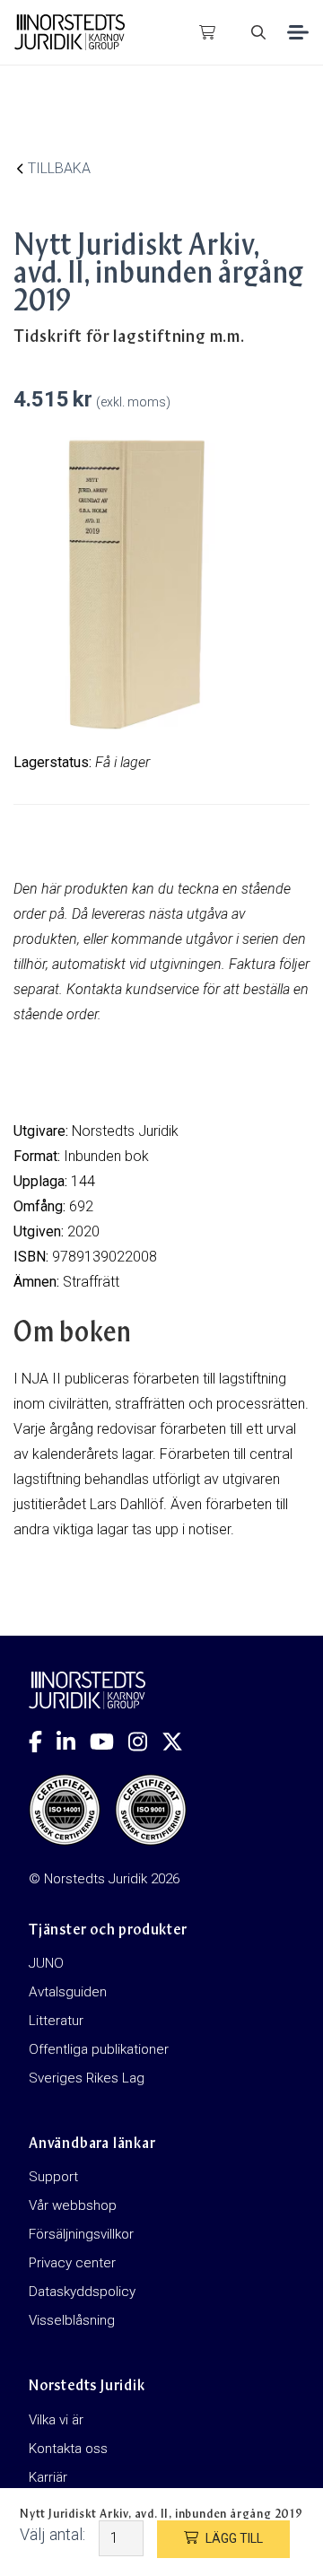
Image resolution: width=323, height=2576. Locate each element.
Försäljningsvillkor (81, 2234)
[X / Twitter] (179, 1742)
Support (53, 2177)
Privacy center (72, 2263)
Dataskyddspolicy (82, 2292)
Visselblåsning (72, 2320)
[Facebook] (43, 1742)
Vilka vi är (56, 2420)
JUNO (46, 1963)
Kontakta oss (68, 2449)
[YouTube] (109, 1742)
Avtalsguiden (68, 1992)
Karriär (48, 2477)
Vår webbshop (73, 2205)
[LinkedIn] (73, 1742)
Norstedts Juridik (125, 1131)
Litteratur (56, 2021)
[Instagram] (145, 1742)
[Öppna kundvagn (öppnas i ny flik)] (207, 32)
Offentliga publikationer (99, 2049)
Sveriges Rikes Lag (87, 2078)
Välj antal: (52, 2534)
